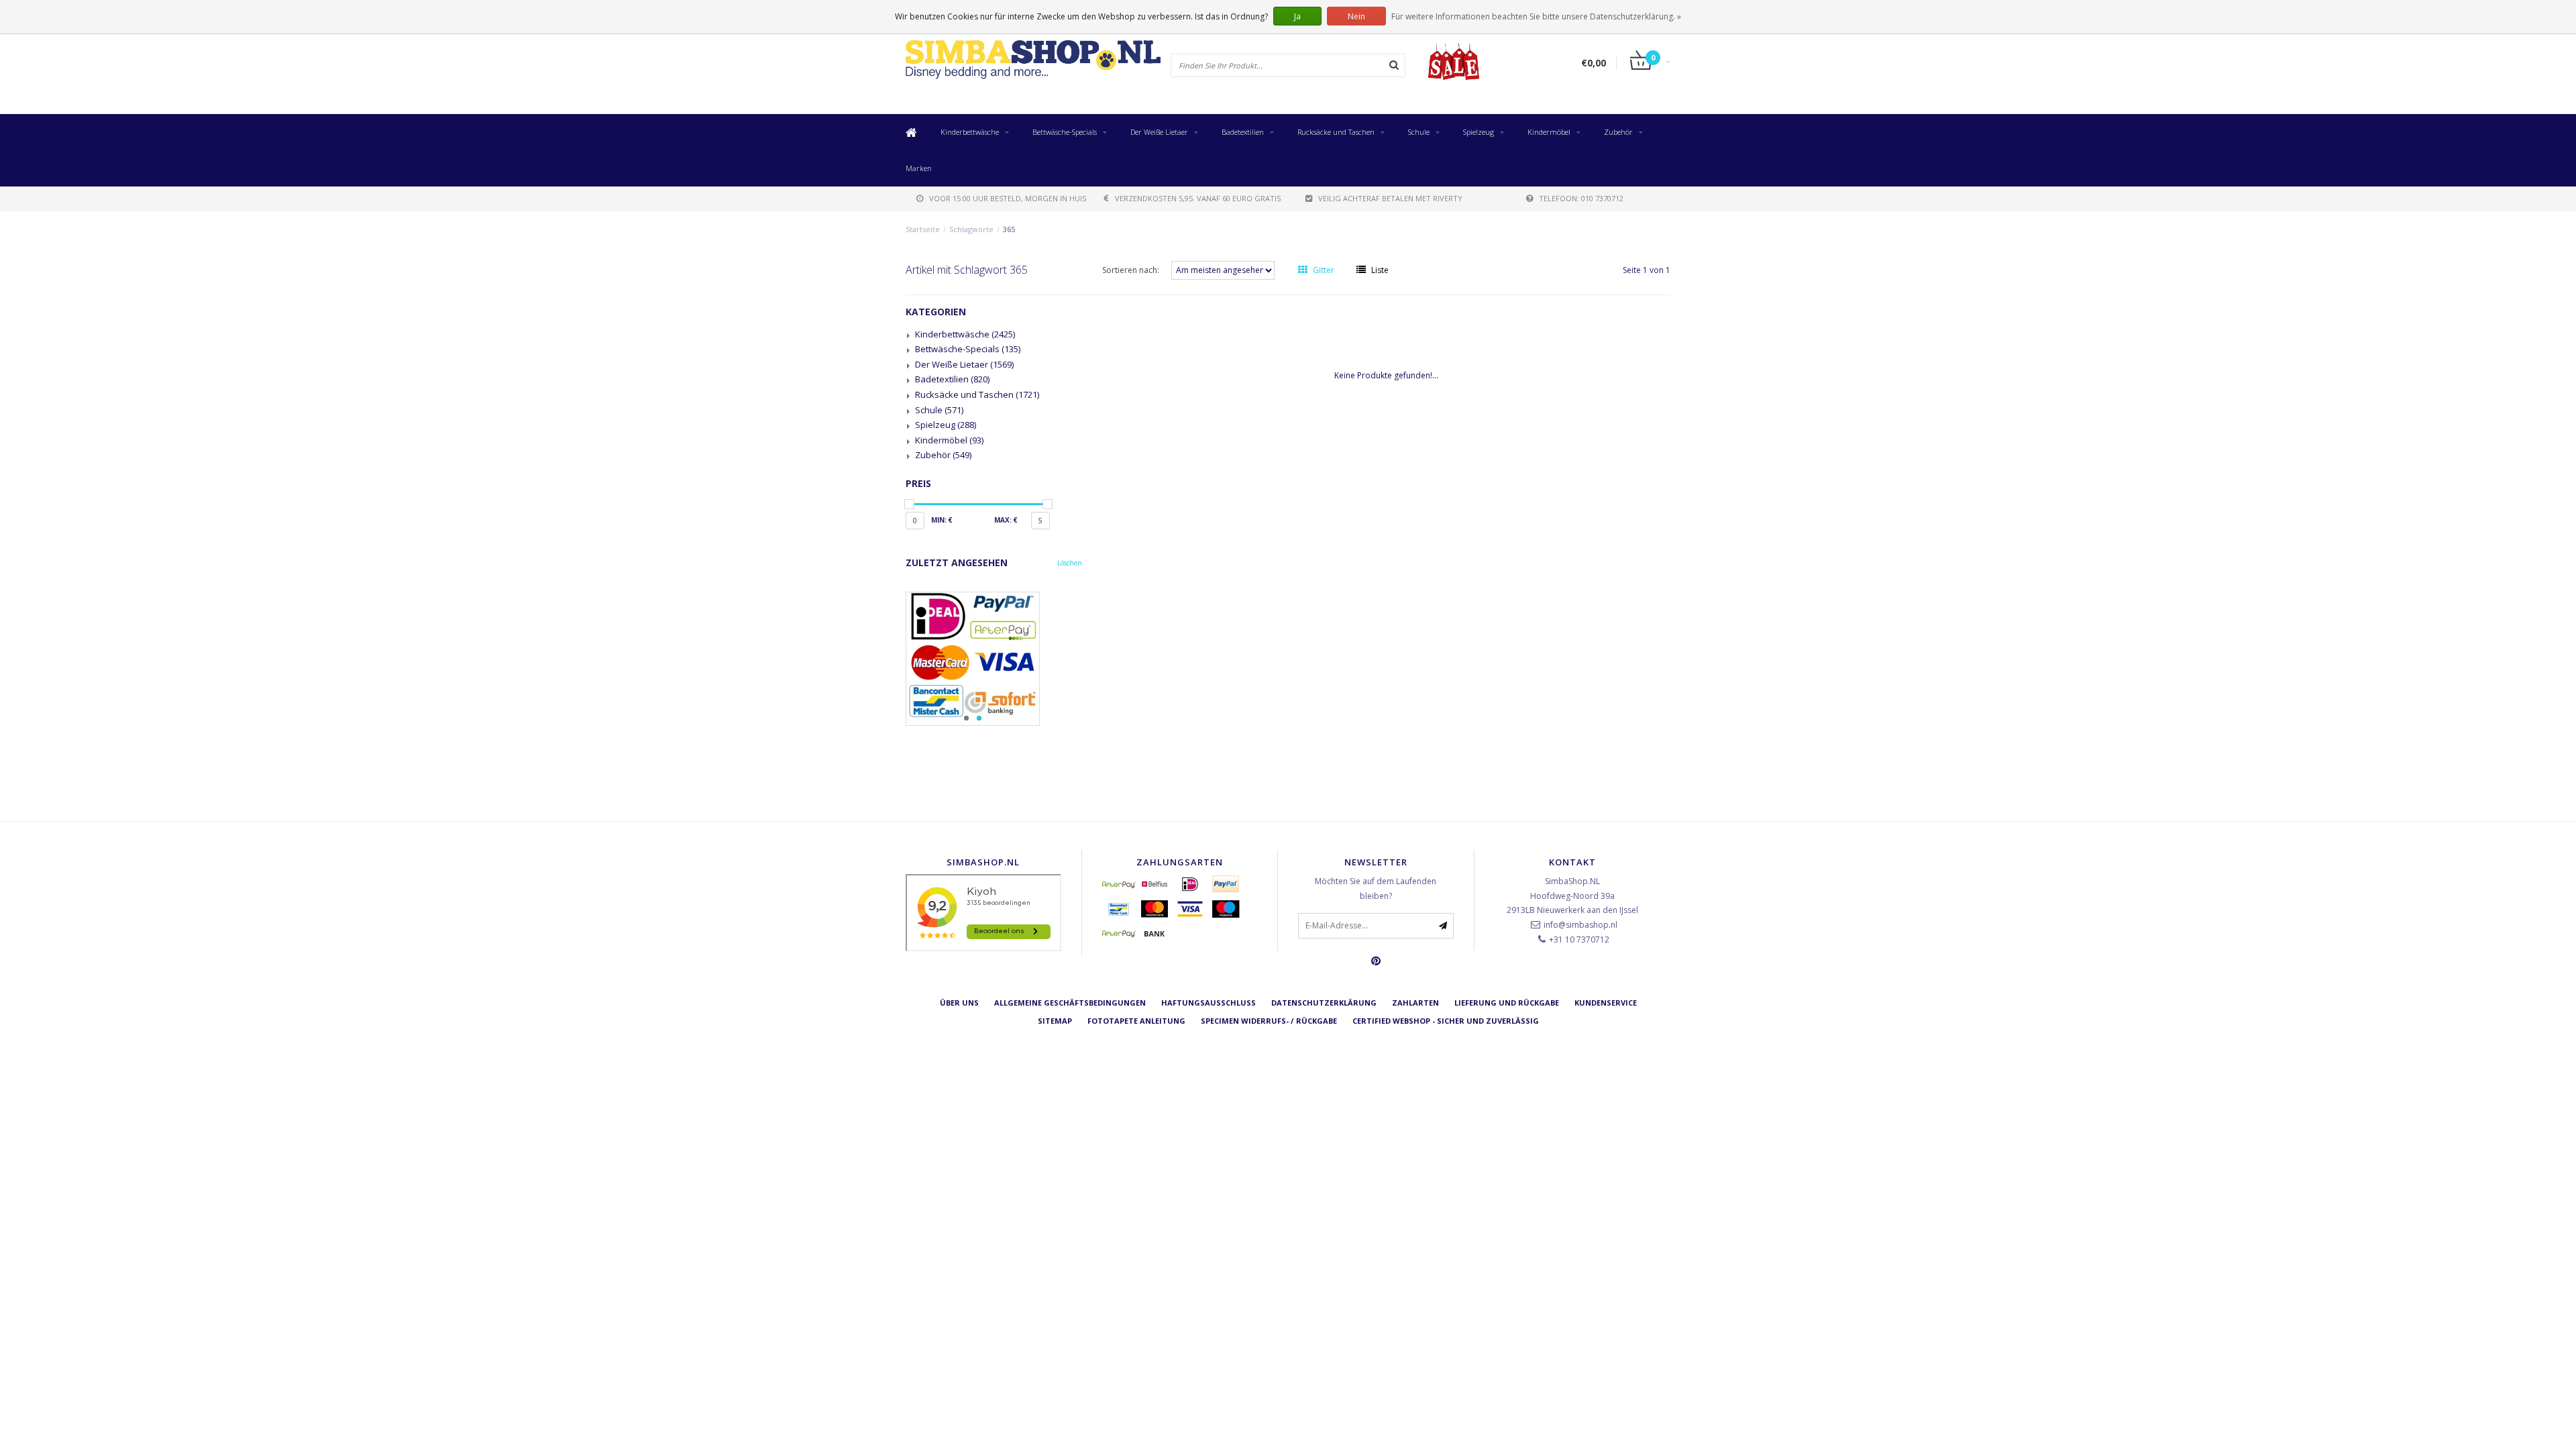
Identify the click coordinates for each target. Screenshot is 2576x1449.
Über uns (959, 1003)
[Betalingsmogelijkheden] (994, 659)
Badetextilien (1243, 132)
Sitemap (1055, 1021)
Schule (1419, 132)
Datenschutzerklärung (1324, 1003)
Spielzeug (1479, 132)
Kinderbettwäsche (970, 132)
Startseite (923, 229)
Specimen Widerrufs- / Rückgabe (1269, 1021)
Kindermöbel (1549, 132)
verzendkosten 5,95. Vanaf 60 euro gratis (1198, 198)
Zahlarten (1415, 1003)
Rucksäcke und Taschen (1336, 132)
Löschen (1070, 563)
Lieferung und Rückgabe (1507, 1003)
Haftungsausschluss (1209, 1003)
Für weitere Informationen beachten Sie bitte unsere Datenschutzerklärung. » (1536, 16)
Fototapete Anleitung (1136, 1021)
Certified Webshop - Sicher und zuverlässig (1446, 1021)
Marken (919, 168)
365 (1009, 229)
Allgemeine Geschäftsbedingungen (1070, 1003)
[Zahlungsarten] (1119, 884)
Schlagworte (971, 229)
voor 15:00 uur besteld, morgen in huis (1008, 198)
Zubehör (1618, 132)
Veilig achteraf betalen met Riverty (1390, 198)
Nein (1356, 16)
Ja (1297, 16)
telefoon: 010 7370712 (1581, 198)
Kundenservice (1606, 1003)
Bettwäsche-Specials (1065, 132)
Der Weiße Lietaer (1159, 132)
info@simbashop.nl (1580, 925)
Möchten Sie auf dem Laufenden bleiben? (1376, 889)
